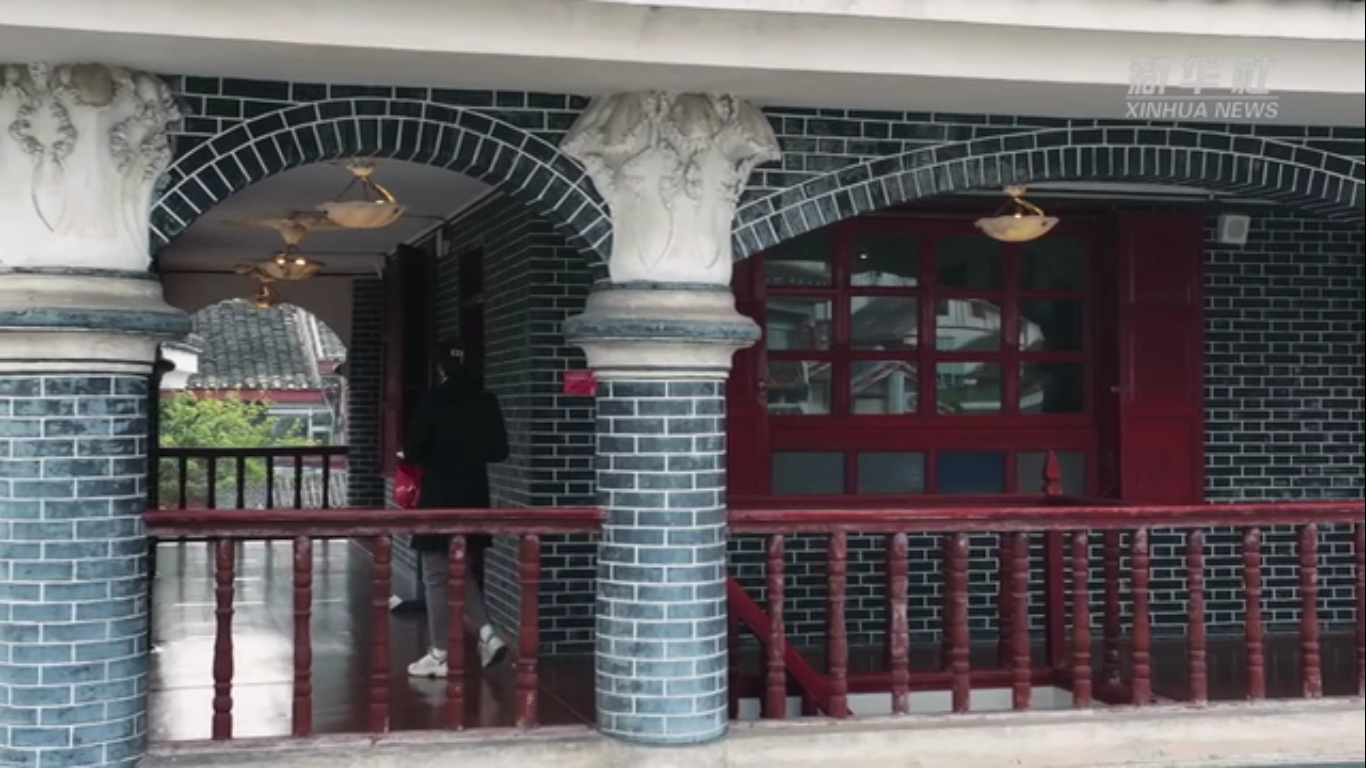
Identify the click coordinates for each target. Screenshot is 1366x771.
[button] (16, 751)
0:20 (51, 749)
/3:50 (78, 749)
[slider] (1295, 749)
